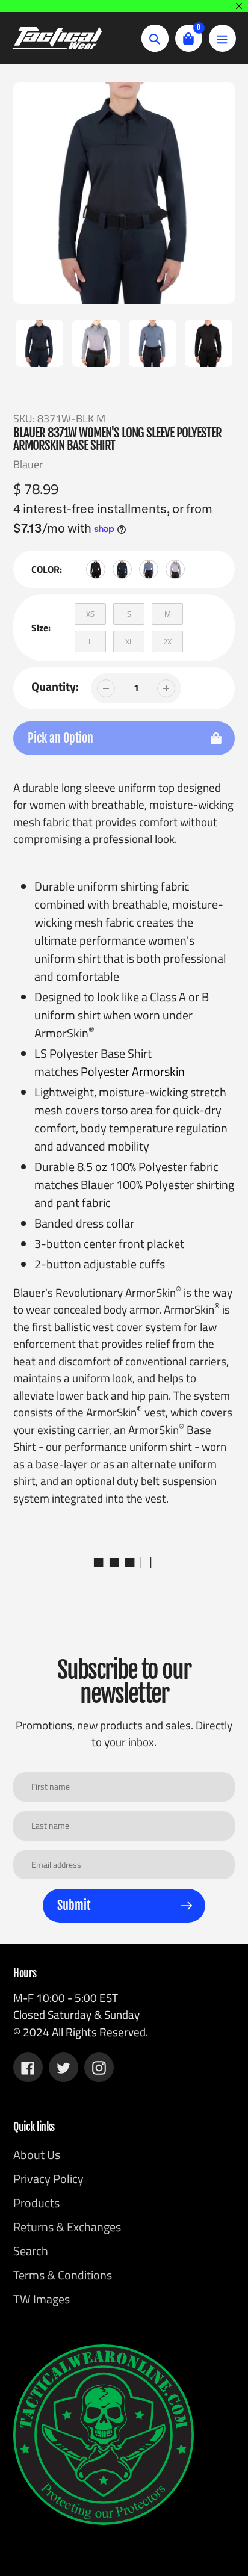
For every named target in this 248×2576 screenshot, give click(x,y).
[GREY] (175, 569)
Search (31, 2251)
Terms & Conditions (63, 2275)
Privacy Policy (48, 2179)
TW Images (42, 2299)
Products (36, 2203)
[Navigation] (222, 38)
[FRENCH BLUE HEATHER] (149, 569)
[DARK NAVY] (122, 569)
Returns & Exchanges (67, 2227)
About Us (37, 2154)
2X (167, 641)
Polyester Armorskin (133, 1071)
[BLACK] (96, 569)
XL (129, 641)
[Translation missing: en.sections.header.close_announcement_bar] (239, 6)
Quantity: (55, 687)
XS (90, 614)
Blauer (28, 464)
